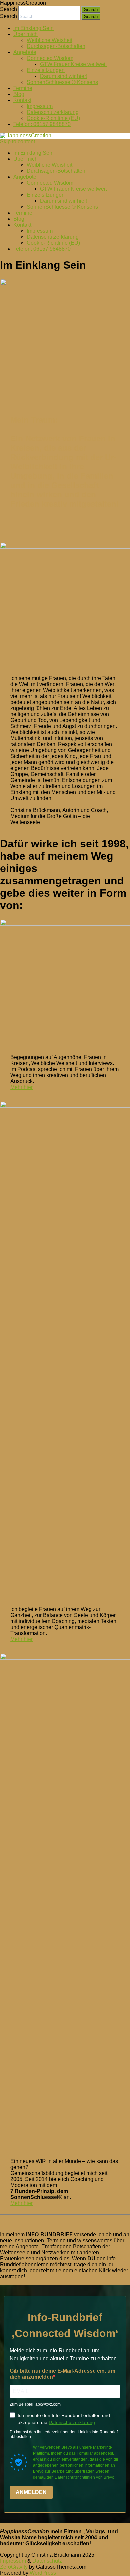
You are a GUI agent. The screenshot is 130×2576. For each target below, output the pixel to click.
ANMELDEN (31, 2492)
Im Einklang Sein (33, 28)
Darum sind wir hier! (64, 76)
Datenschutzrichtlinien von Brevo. (85, 2477)
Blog (19, 94)
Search (8, 9)
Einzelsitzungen (46, 70)
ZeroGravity (14, 2567)
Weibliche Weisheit (49, 40)
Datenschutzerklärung (53, 112)
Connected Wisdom (50, 58)
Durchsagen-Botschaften (56, 46)
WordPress (42, 2573)
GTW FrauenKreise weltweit (73, 64)
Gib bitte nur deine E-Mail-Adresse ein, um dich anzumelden (62, 2374)
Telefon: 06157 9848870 (42, 124)
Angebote (25, 52)
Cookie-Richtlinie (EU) (53, 118)
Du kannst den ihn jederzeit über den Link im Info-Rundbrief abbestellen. (64, 2434)
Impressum (40, 106)
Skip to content (17, 141)
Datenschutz (47, 2561)
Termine (23, 88)
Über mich (25, 34)
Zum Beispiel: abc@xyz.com (35, 2404)
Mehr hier (21, 1087)
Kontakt (22, 100)
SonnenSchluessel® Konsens (62, 82)
